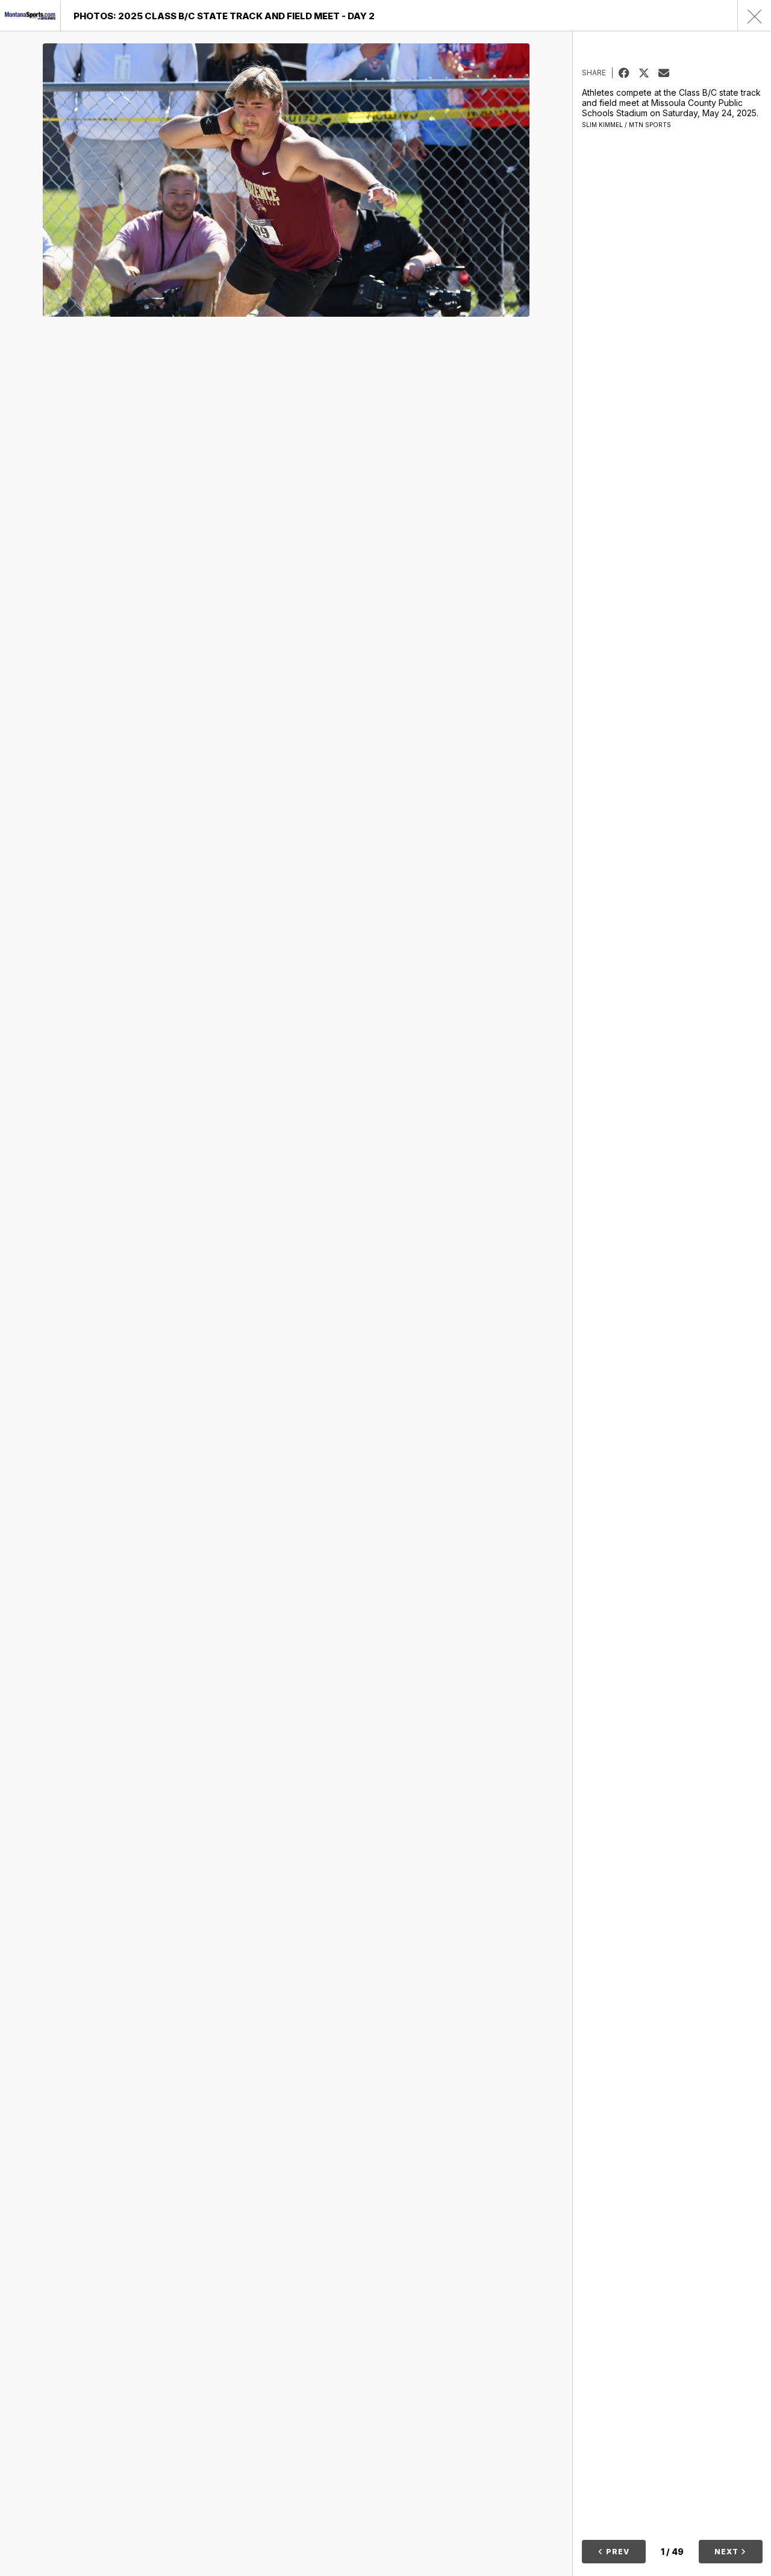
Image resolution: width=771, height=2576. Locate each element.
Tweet (648, 73)
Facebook (629, 73)
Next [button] (728, 2552)
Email (668, 73)
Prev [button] (616, 2552)
